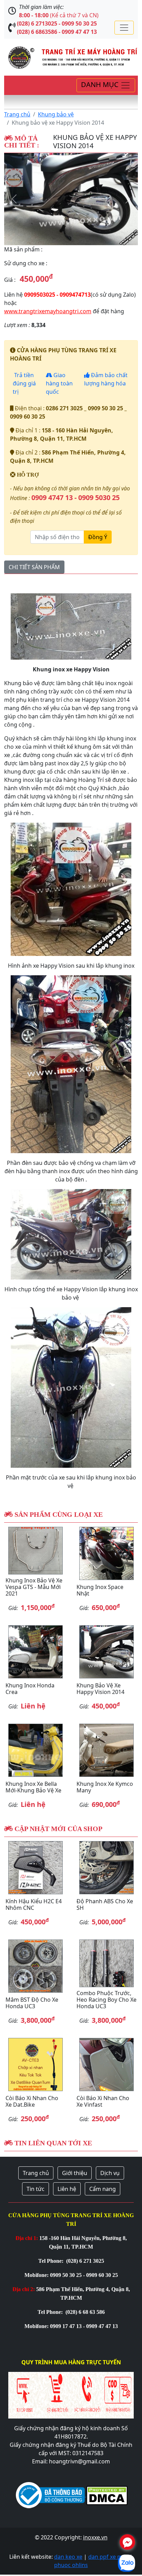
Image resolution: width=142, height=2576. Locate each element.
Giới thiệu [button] (75, 2173)
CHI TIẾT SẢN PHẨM (34, 567)
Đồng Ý (98, 537)
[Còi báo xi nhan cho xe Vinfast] (106, 2065)
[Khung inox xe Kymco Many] (106, 1750)
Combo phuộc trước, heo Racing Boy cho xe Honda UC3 (106, 2000)
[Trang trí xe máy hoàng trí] (71, 57)
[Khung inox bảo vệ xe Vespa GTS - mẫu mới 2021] (35, 1550)
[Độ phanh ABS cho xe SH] (106, 1868)
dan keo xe (68, 2557)
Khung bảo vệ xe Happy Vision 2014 (100, 1689)
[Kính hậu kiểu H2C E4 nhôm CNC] (35, 1868)
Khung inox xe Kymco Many (105, 1787)
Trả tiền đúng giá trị (24, 383)
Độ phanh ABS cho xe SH (105, 1904)
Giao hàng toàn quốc (59, 383)
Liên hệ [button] (67, 2189)
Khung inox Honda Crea (30, 1689)
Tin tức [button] (35, 2189)
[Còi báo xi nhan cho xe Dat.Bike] (35, 2065)
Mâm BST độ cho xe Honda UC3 (32, 2003)
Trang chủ (17, 114)
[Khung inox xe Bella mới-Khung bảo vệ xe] (35, 1750)
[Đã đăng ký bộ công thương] (50, 2495)
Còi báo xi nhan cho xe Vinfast (103, 2101)
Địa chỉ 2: (24, 2289)
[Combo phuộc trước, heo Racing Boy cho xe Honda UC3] (106, 1963)
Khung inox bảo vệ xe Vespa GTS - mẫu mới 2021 (34, 1587)
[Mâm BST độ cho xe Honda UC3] (35, 1966)
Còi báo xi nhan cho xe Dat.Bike (32, 2101)
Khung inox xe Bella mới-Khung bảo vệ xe (33, 1787)
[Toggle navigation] (124, 28)
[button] (14, 199)
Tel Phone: (52, 2261)
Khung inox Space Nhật (100, 1590)
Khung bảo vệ (56, 114)
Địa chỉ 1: (27, 2238)
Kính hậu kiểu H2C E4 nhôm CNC (34, 1904)
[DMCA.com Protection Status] (106, 2495)
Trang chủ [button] (36, 2173)
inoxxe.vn (95, 2537)
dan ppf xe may (108, 2557)
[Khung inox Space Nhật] (106, 1553)
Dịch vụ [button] (110, 2173)
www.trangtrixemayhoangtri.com (48, 311)
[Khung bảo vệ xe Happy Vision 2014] (71, 199)
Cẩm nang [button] (103, 2189)
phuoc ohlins (71, 2565)
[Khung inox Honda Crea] (35, 1652)
